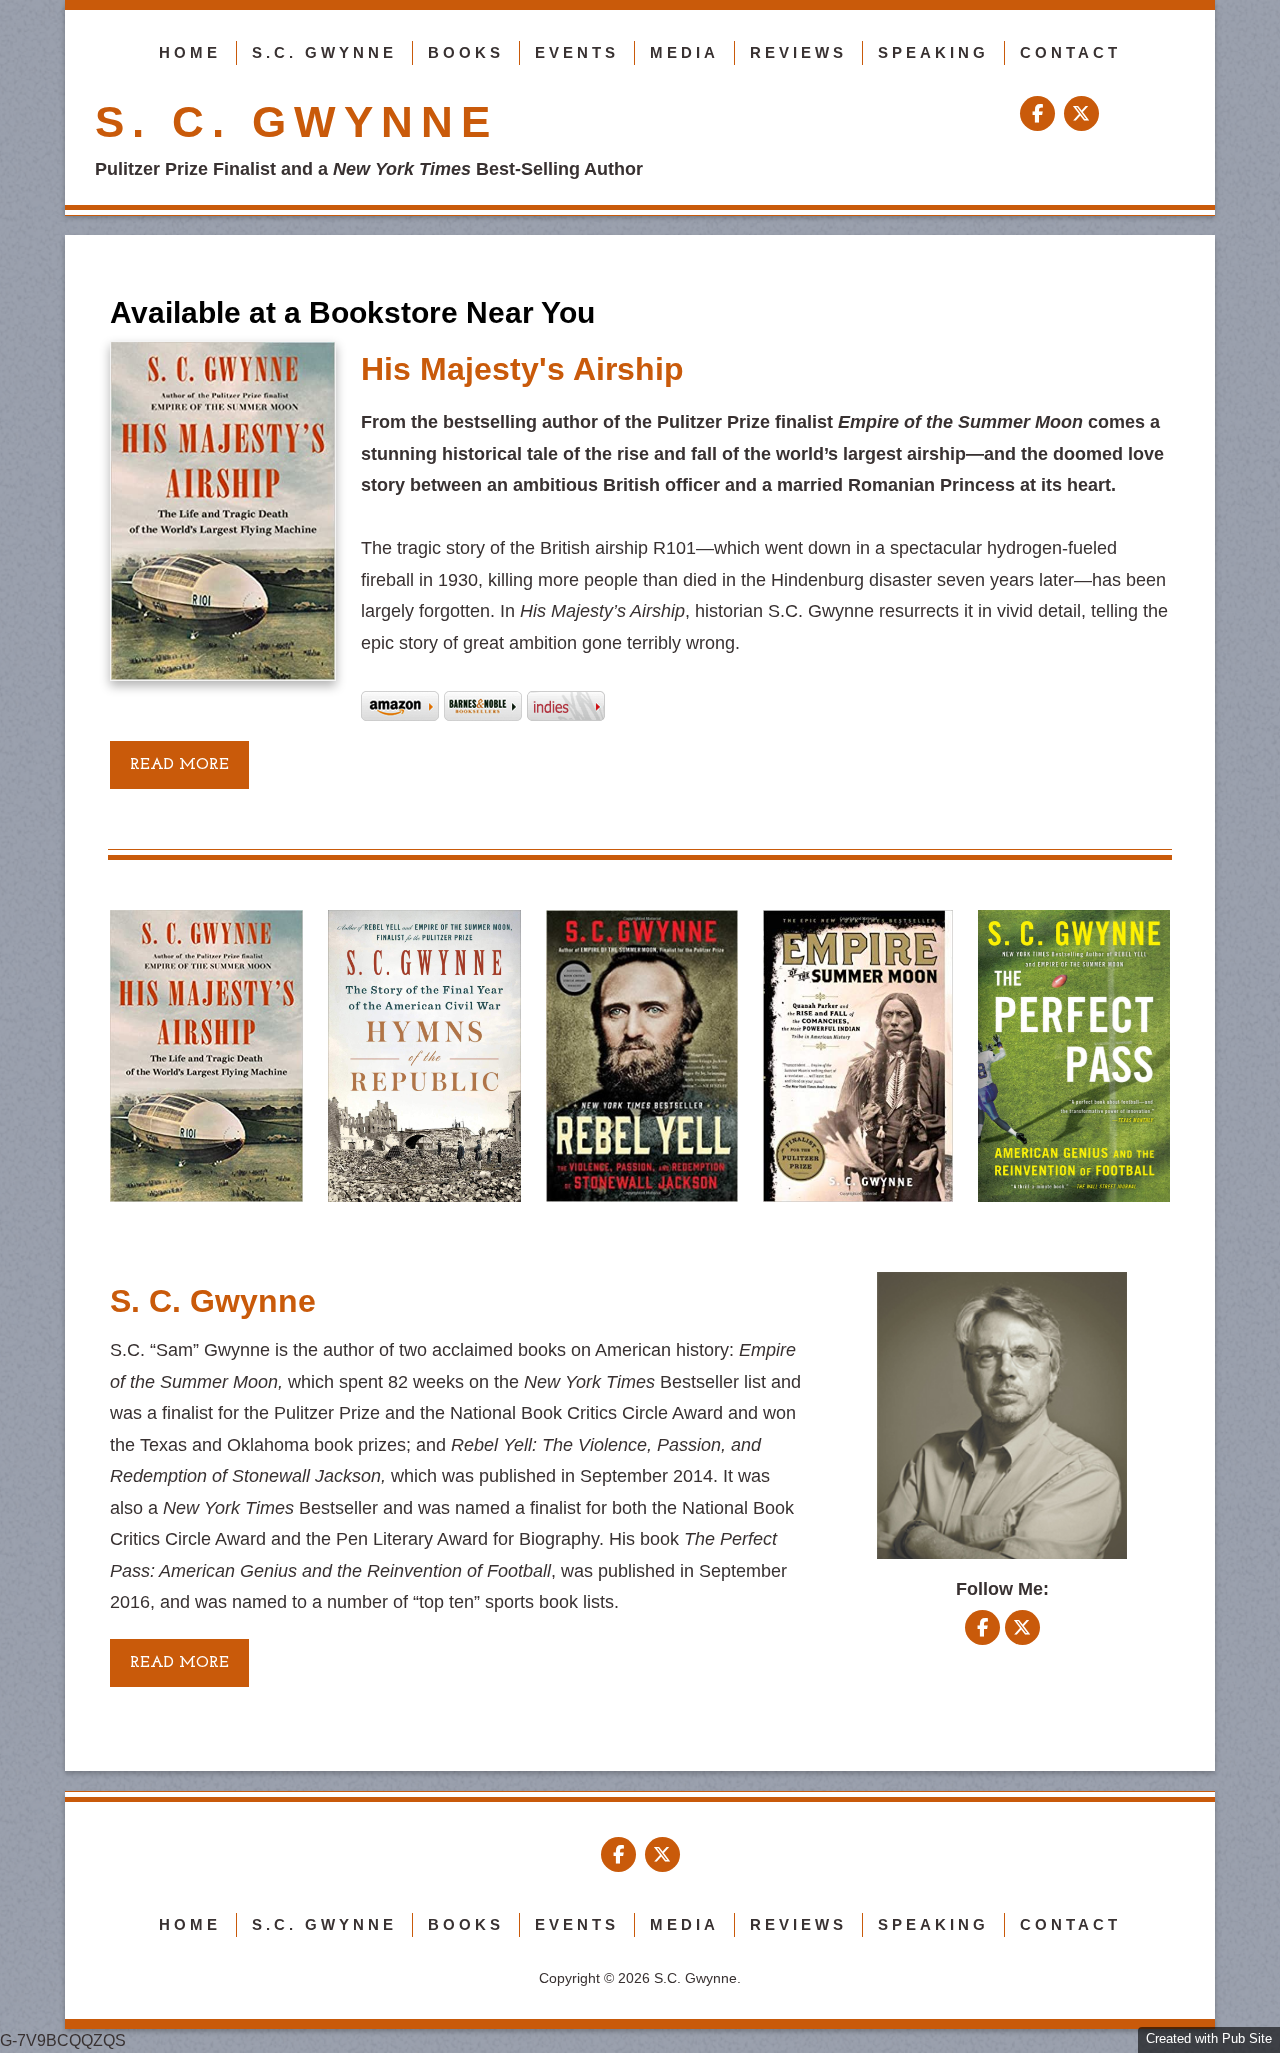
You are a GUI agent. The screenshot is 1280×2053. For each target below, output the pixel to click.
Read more (179, 765)
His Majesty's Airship (522, 369)
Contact (1070, 52)
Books (466, 52)
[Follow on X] (1081, 114)
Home (190, 52)
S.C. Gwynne (324, 52)
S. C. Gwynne (296, 121)
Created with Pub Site (1209, 2038)
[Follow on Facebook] (1039, 114)
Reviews (798, 52)
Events (577, 52)
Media (684, 52)
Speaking (933, 52)
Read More (179, 1663)
